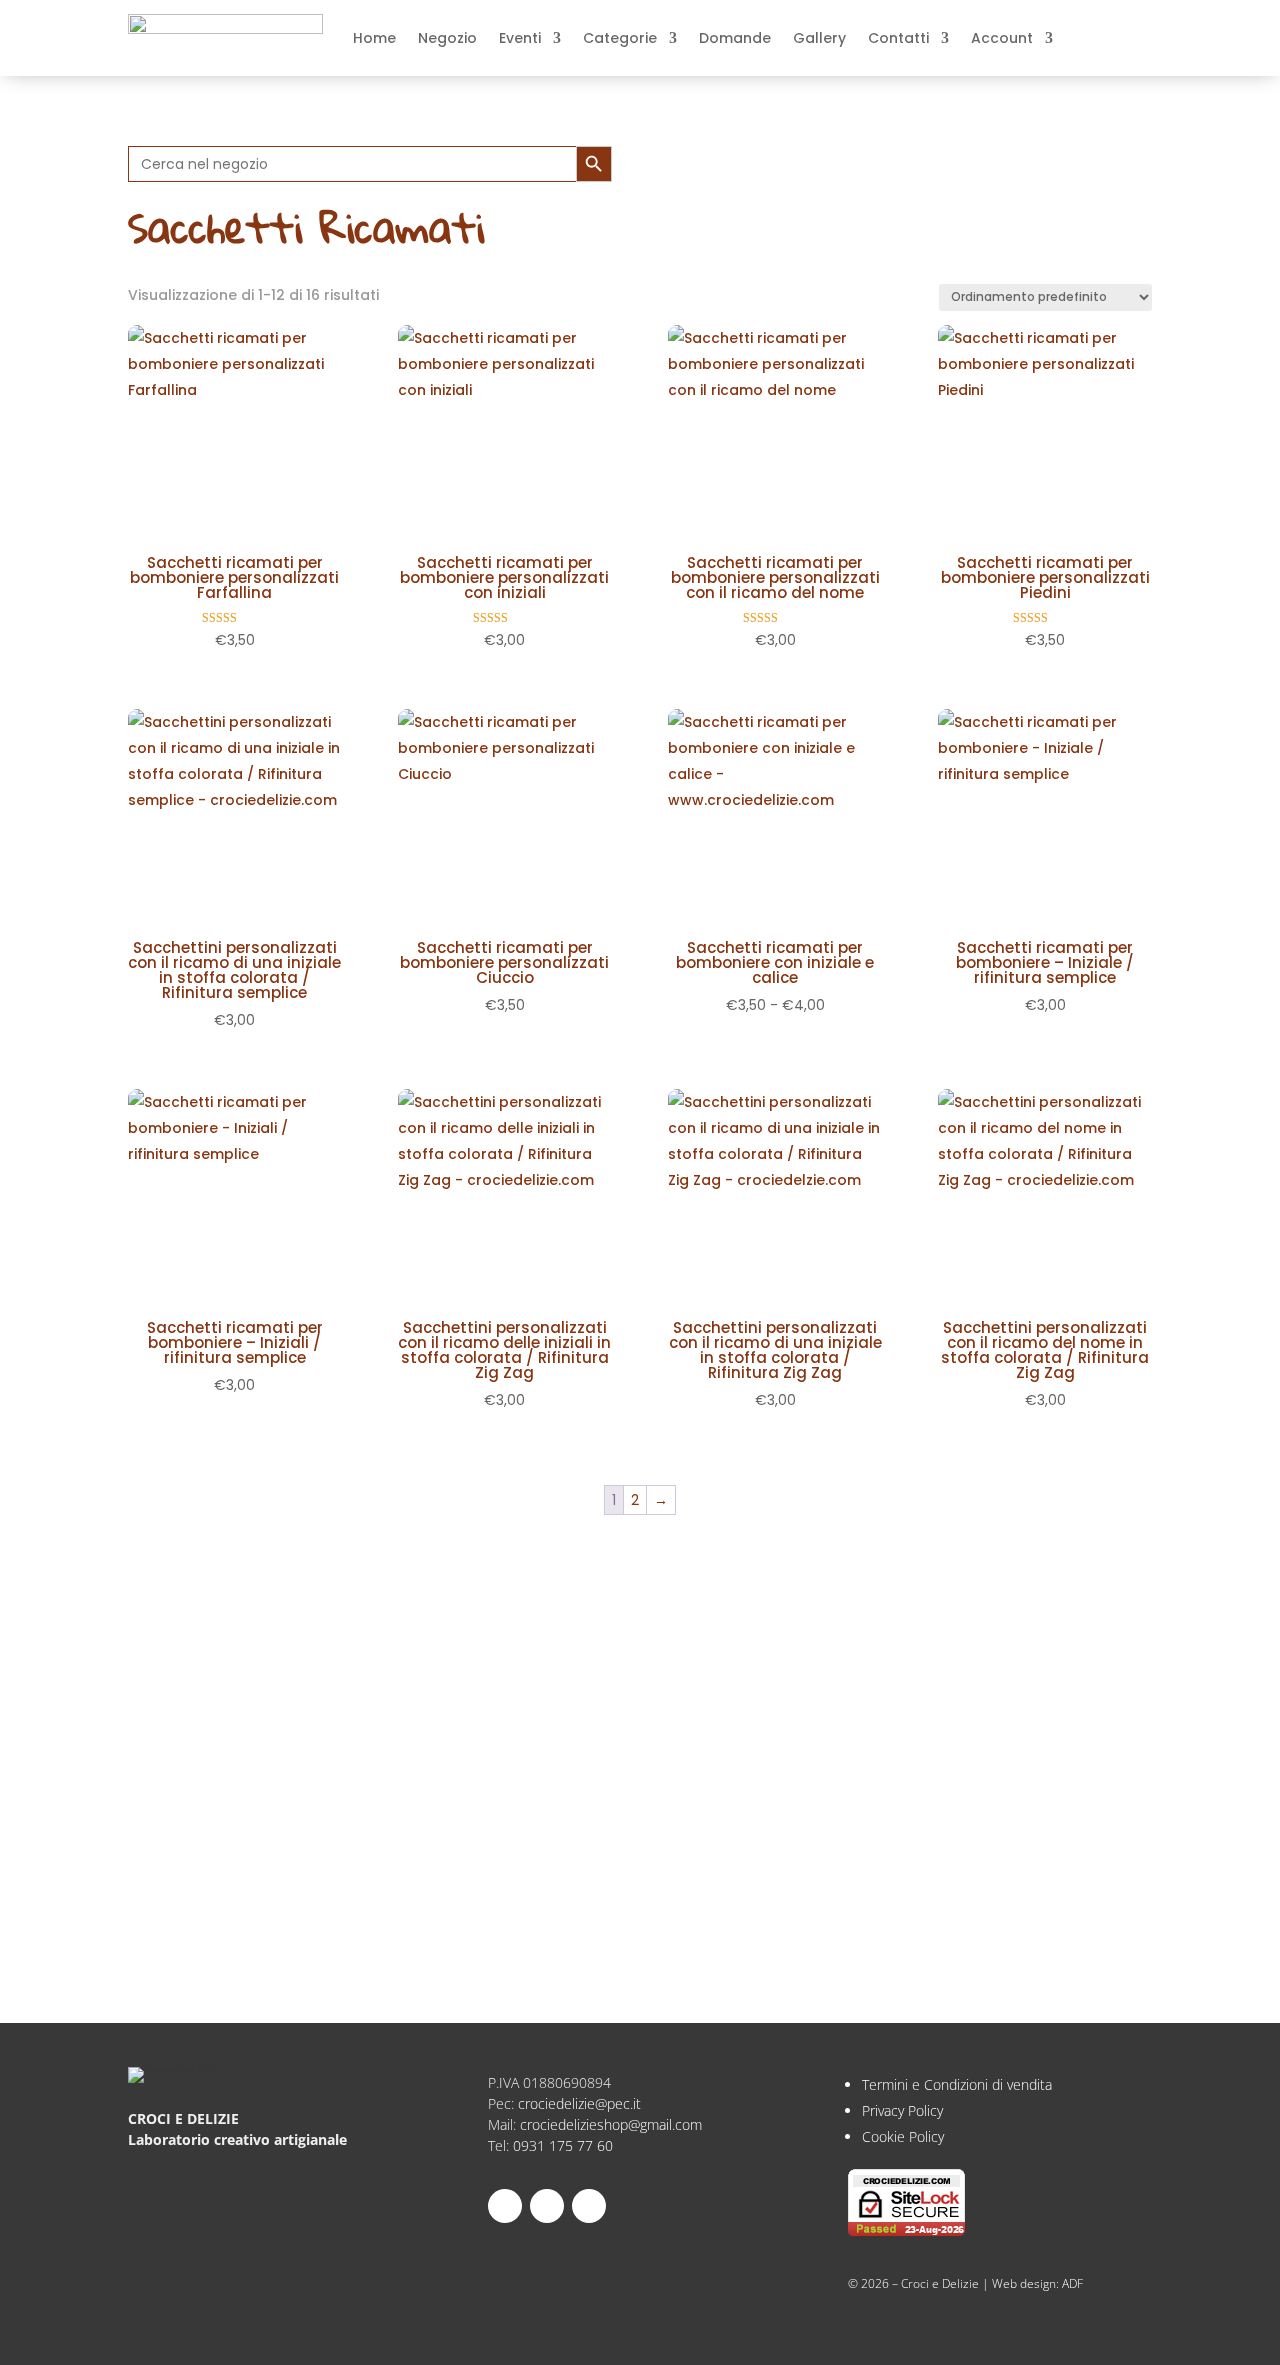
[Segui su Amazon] (547, 2206)
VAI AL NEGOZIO (222, 1847)
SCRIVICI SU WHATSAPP (254, 1911)
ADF (1072, 2283)
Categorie (620, 38)
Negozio (447, 38)
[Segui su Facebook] (589, 2206)
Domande (735, 38)
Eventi (520, 38)
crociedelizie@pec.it (579, 2103)
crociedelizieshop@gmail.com (611, 2124)
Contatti (898, 38)
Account (1002, 38)
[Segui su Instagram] (505, 2206)
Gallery (819, 38)
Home (374, 38)
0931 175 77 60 (563, 2145)
